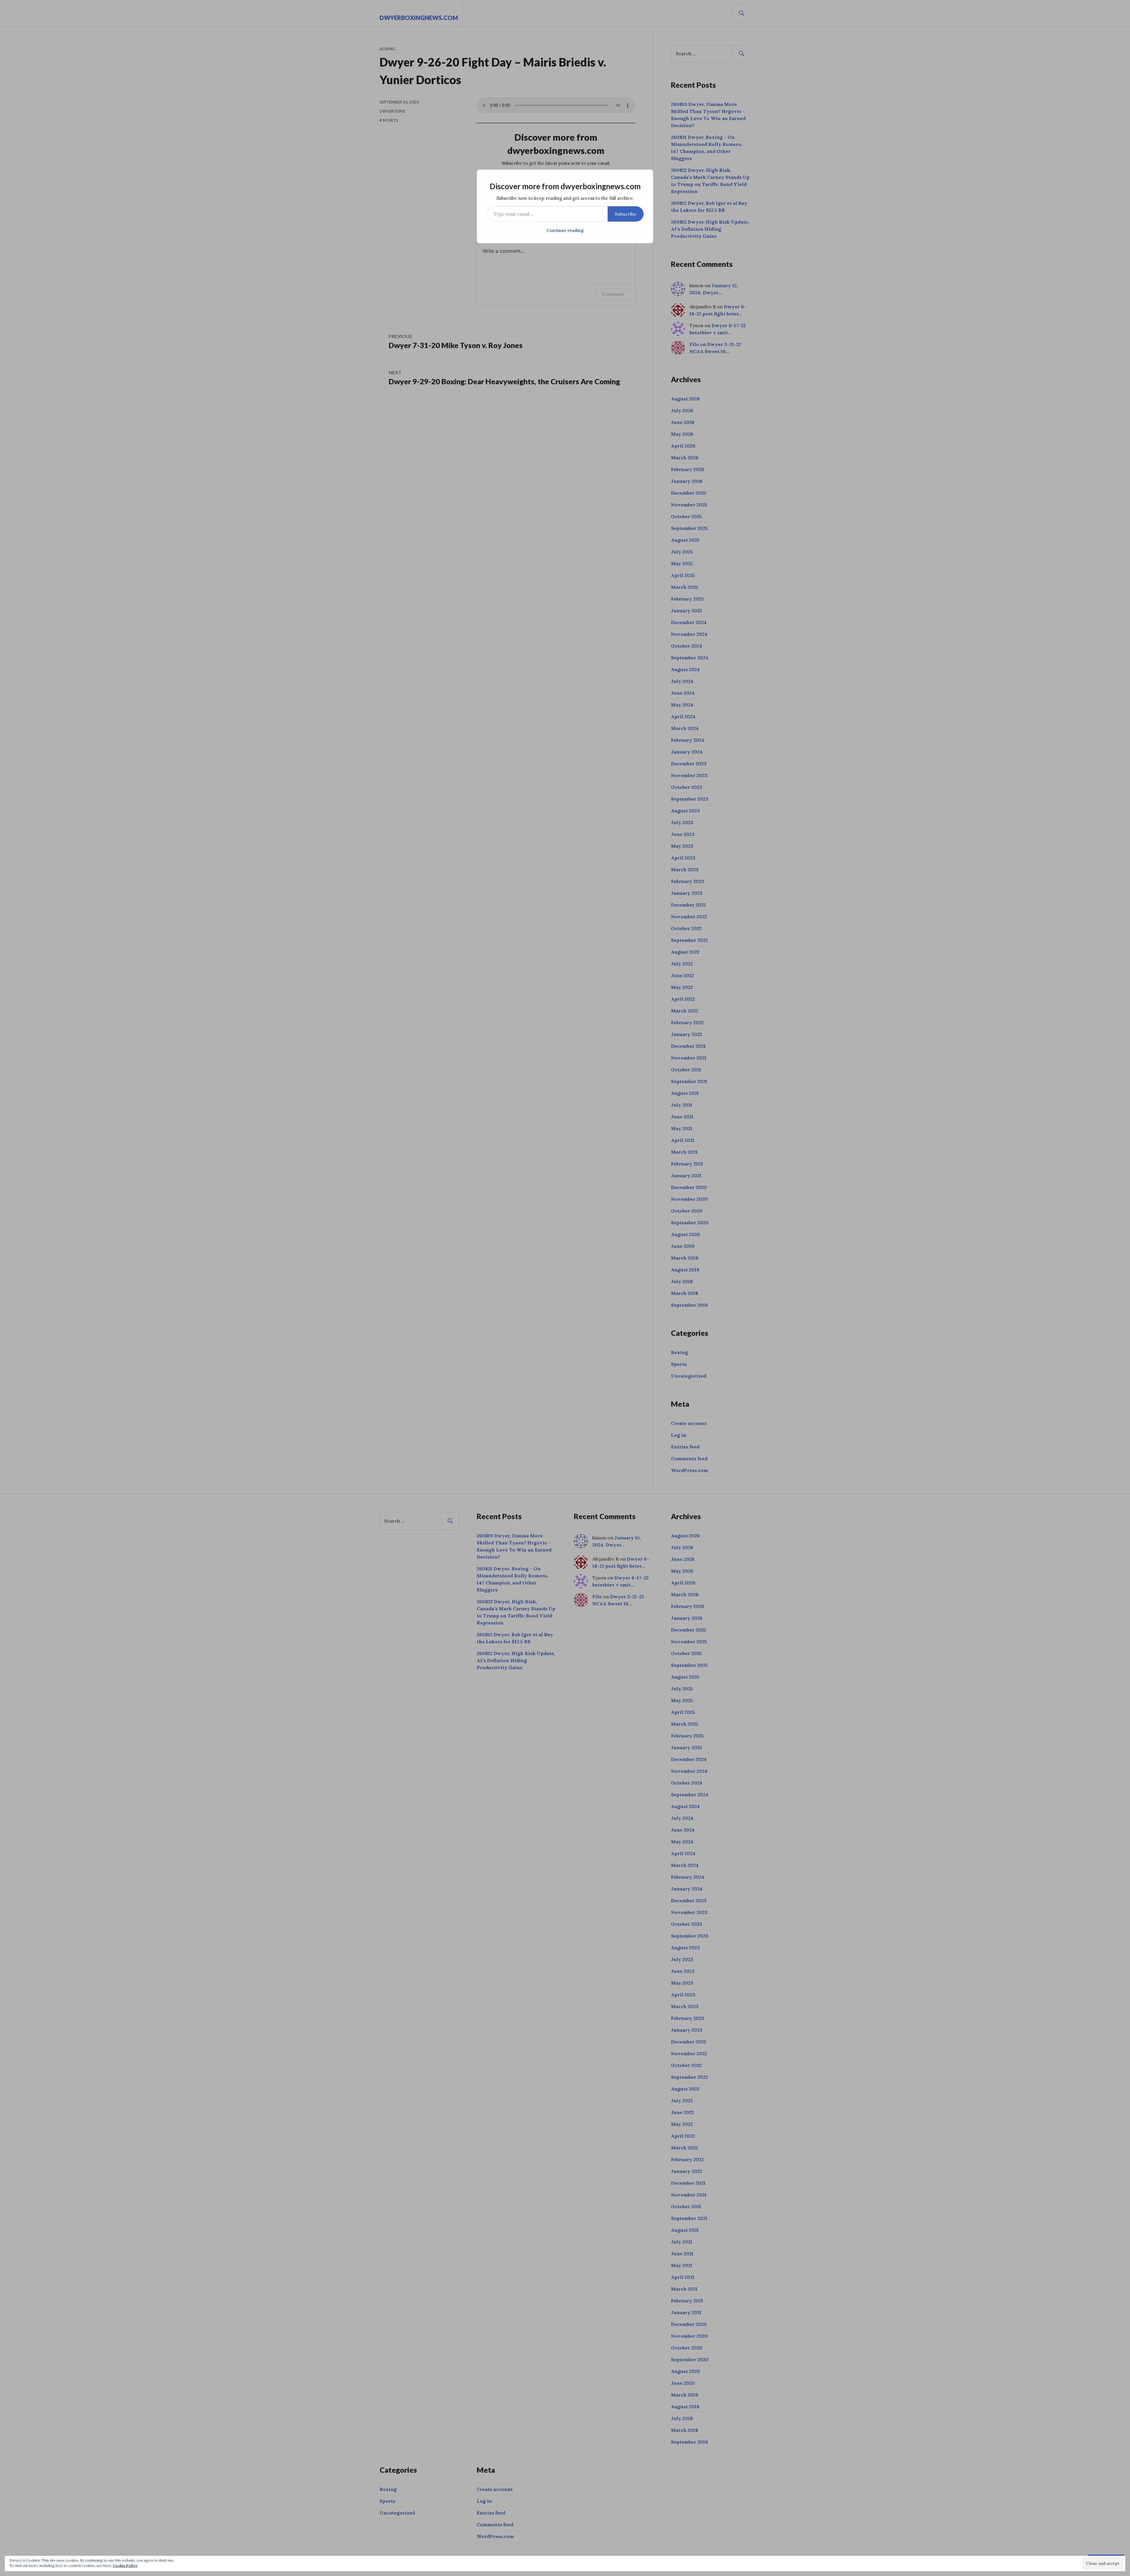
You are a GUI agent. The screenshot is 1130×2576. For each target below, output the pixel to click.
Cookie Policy (125, 2566)
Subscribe (626, 214)
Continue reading (565, 230)
